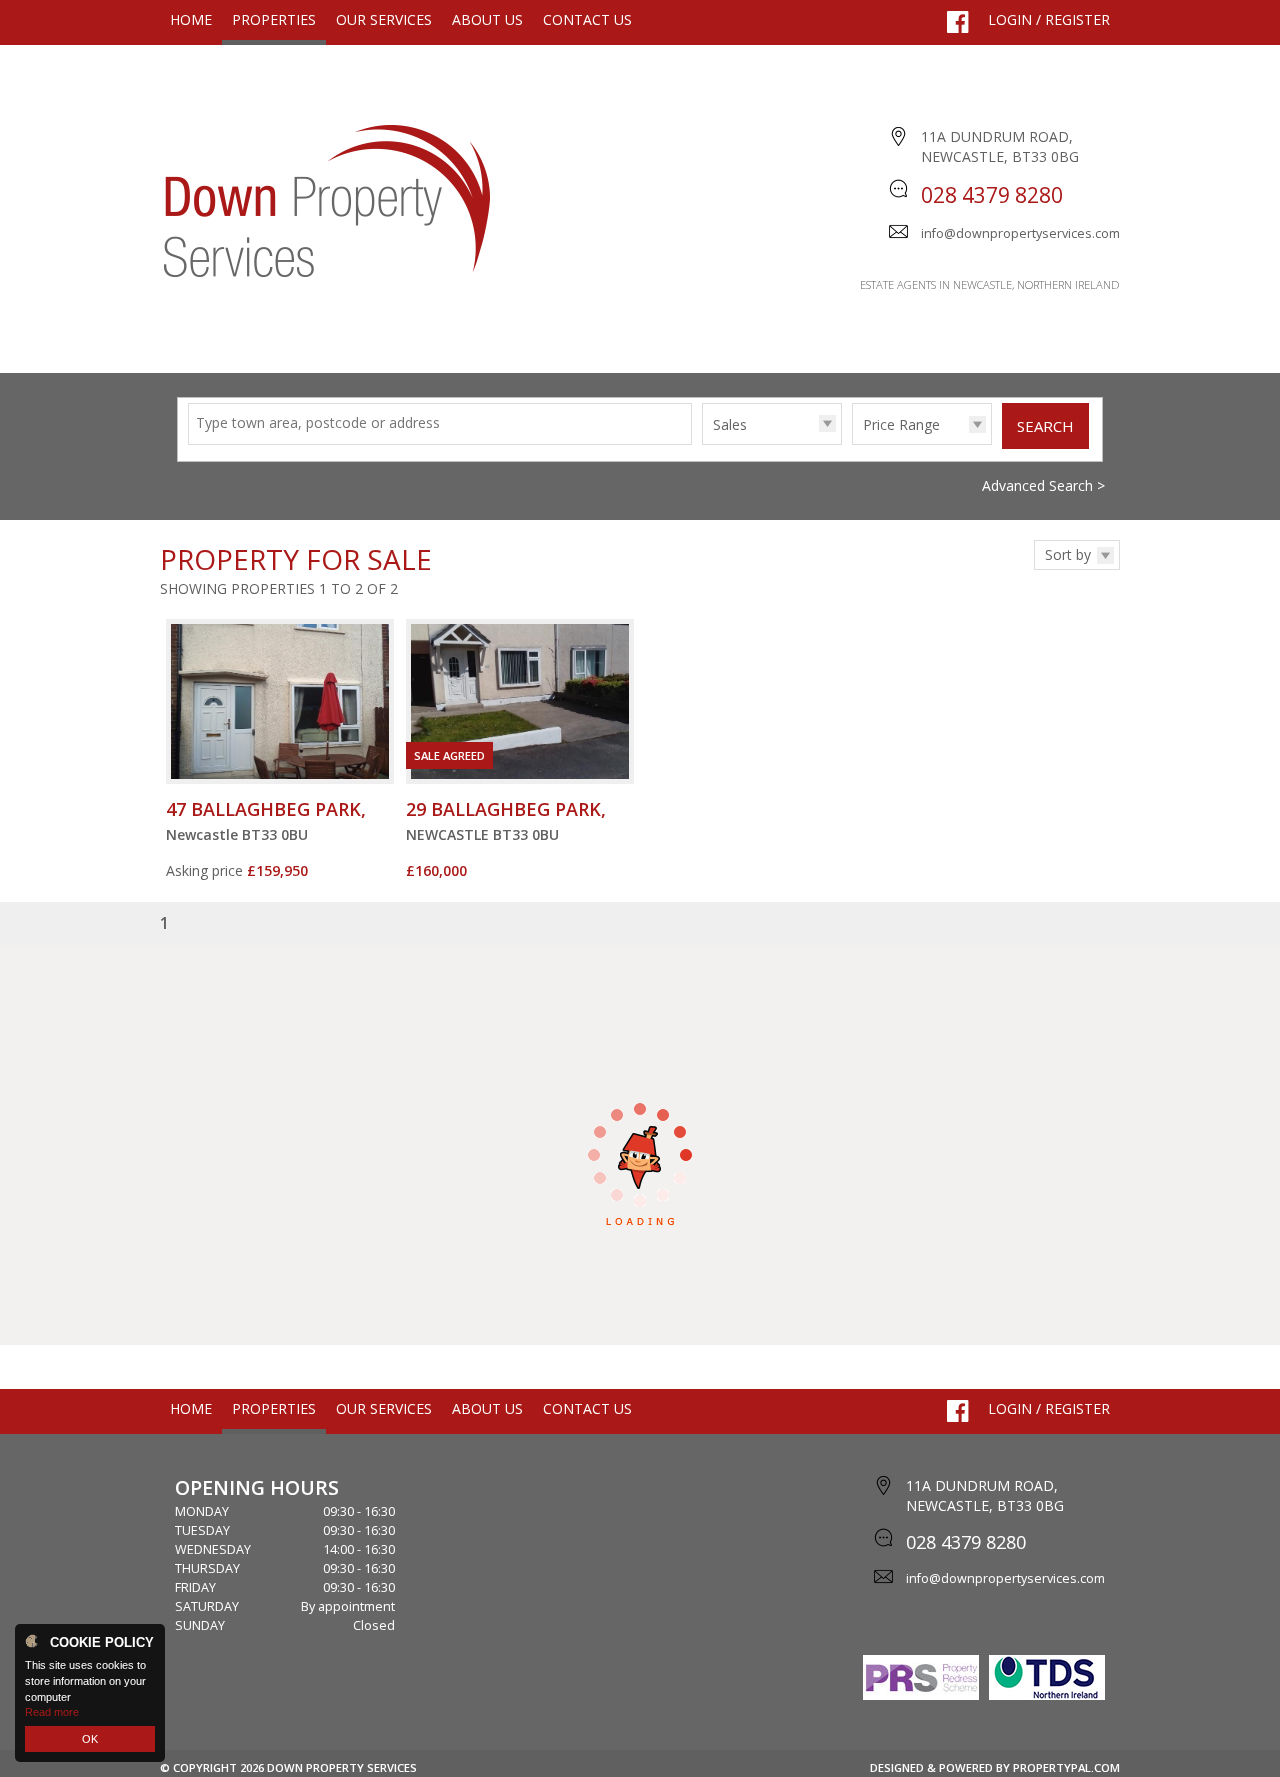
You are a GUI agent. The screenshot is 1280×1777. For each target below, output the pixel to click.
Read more (52, 1712)
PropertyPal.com (1066, 1767)
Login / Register (1049, 19)
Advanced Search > (1043, 485)
